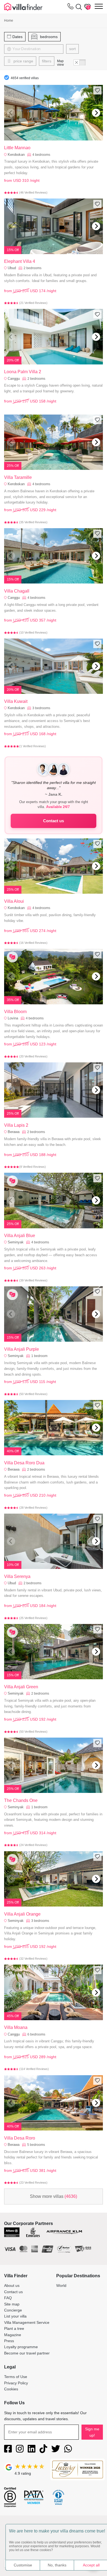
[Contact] (71, 7)
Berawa (14, 1132)
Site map (12, 2304)
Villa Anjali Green (21, 1687)
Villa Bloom (15, 1012)
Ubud (12, 268)
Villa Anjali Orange (22, 1914)
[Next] (96, 113)
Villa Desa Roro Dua (24, 1463)
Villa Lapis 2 (16, 1125)
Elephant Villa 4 (20, 261)
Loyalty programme (21, 2347)
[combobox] (37, 49)
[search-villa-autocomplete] (78, 7)
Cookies (11, 2389)
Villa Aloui (14, 901)
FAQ (8, 2298)
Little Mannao (17, 148)
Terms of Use (16, 2377)
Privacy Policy (16, 2383)
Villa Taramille (18, 477)
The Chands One (21, 1800)
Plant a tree (14, 2328)
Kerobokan (16, 155)
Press (9, 2341)
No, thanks (57, 2565)
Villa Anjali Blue (20, 1236)
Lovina (13, 1018)
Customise (23, 2565)
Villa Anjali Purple (22, 1349)
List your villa (15, 2316)
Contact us (54, 821)
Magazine (13, 2335)
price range (23, 61)
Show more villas (54, 2196)
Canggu (14, 379)
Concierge (13, 2310)
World (61, 2285)
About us (12, 2285)
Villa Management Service (27, 2322)
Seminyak (16, 1242)
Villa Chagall (17, 591)
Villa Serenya (17, 1576)
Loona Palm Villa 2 (23, 372)
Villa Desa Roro (20, 2138)
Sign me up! (92, 2432)
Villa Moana (16, 2027)
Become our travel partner (27, 2353)
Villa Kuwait (16, 701)
